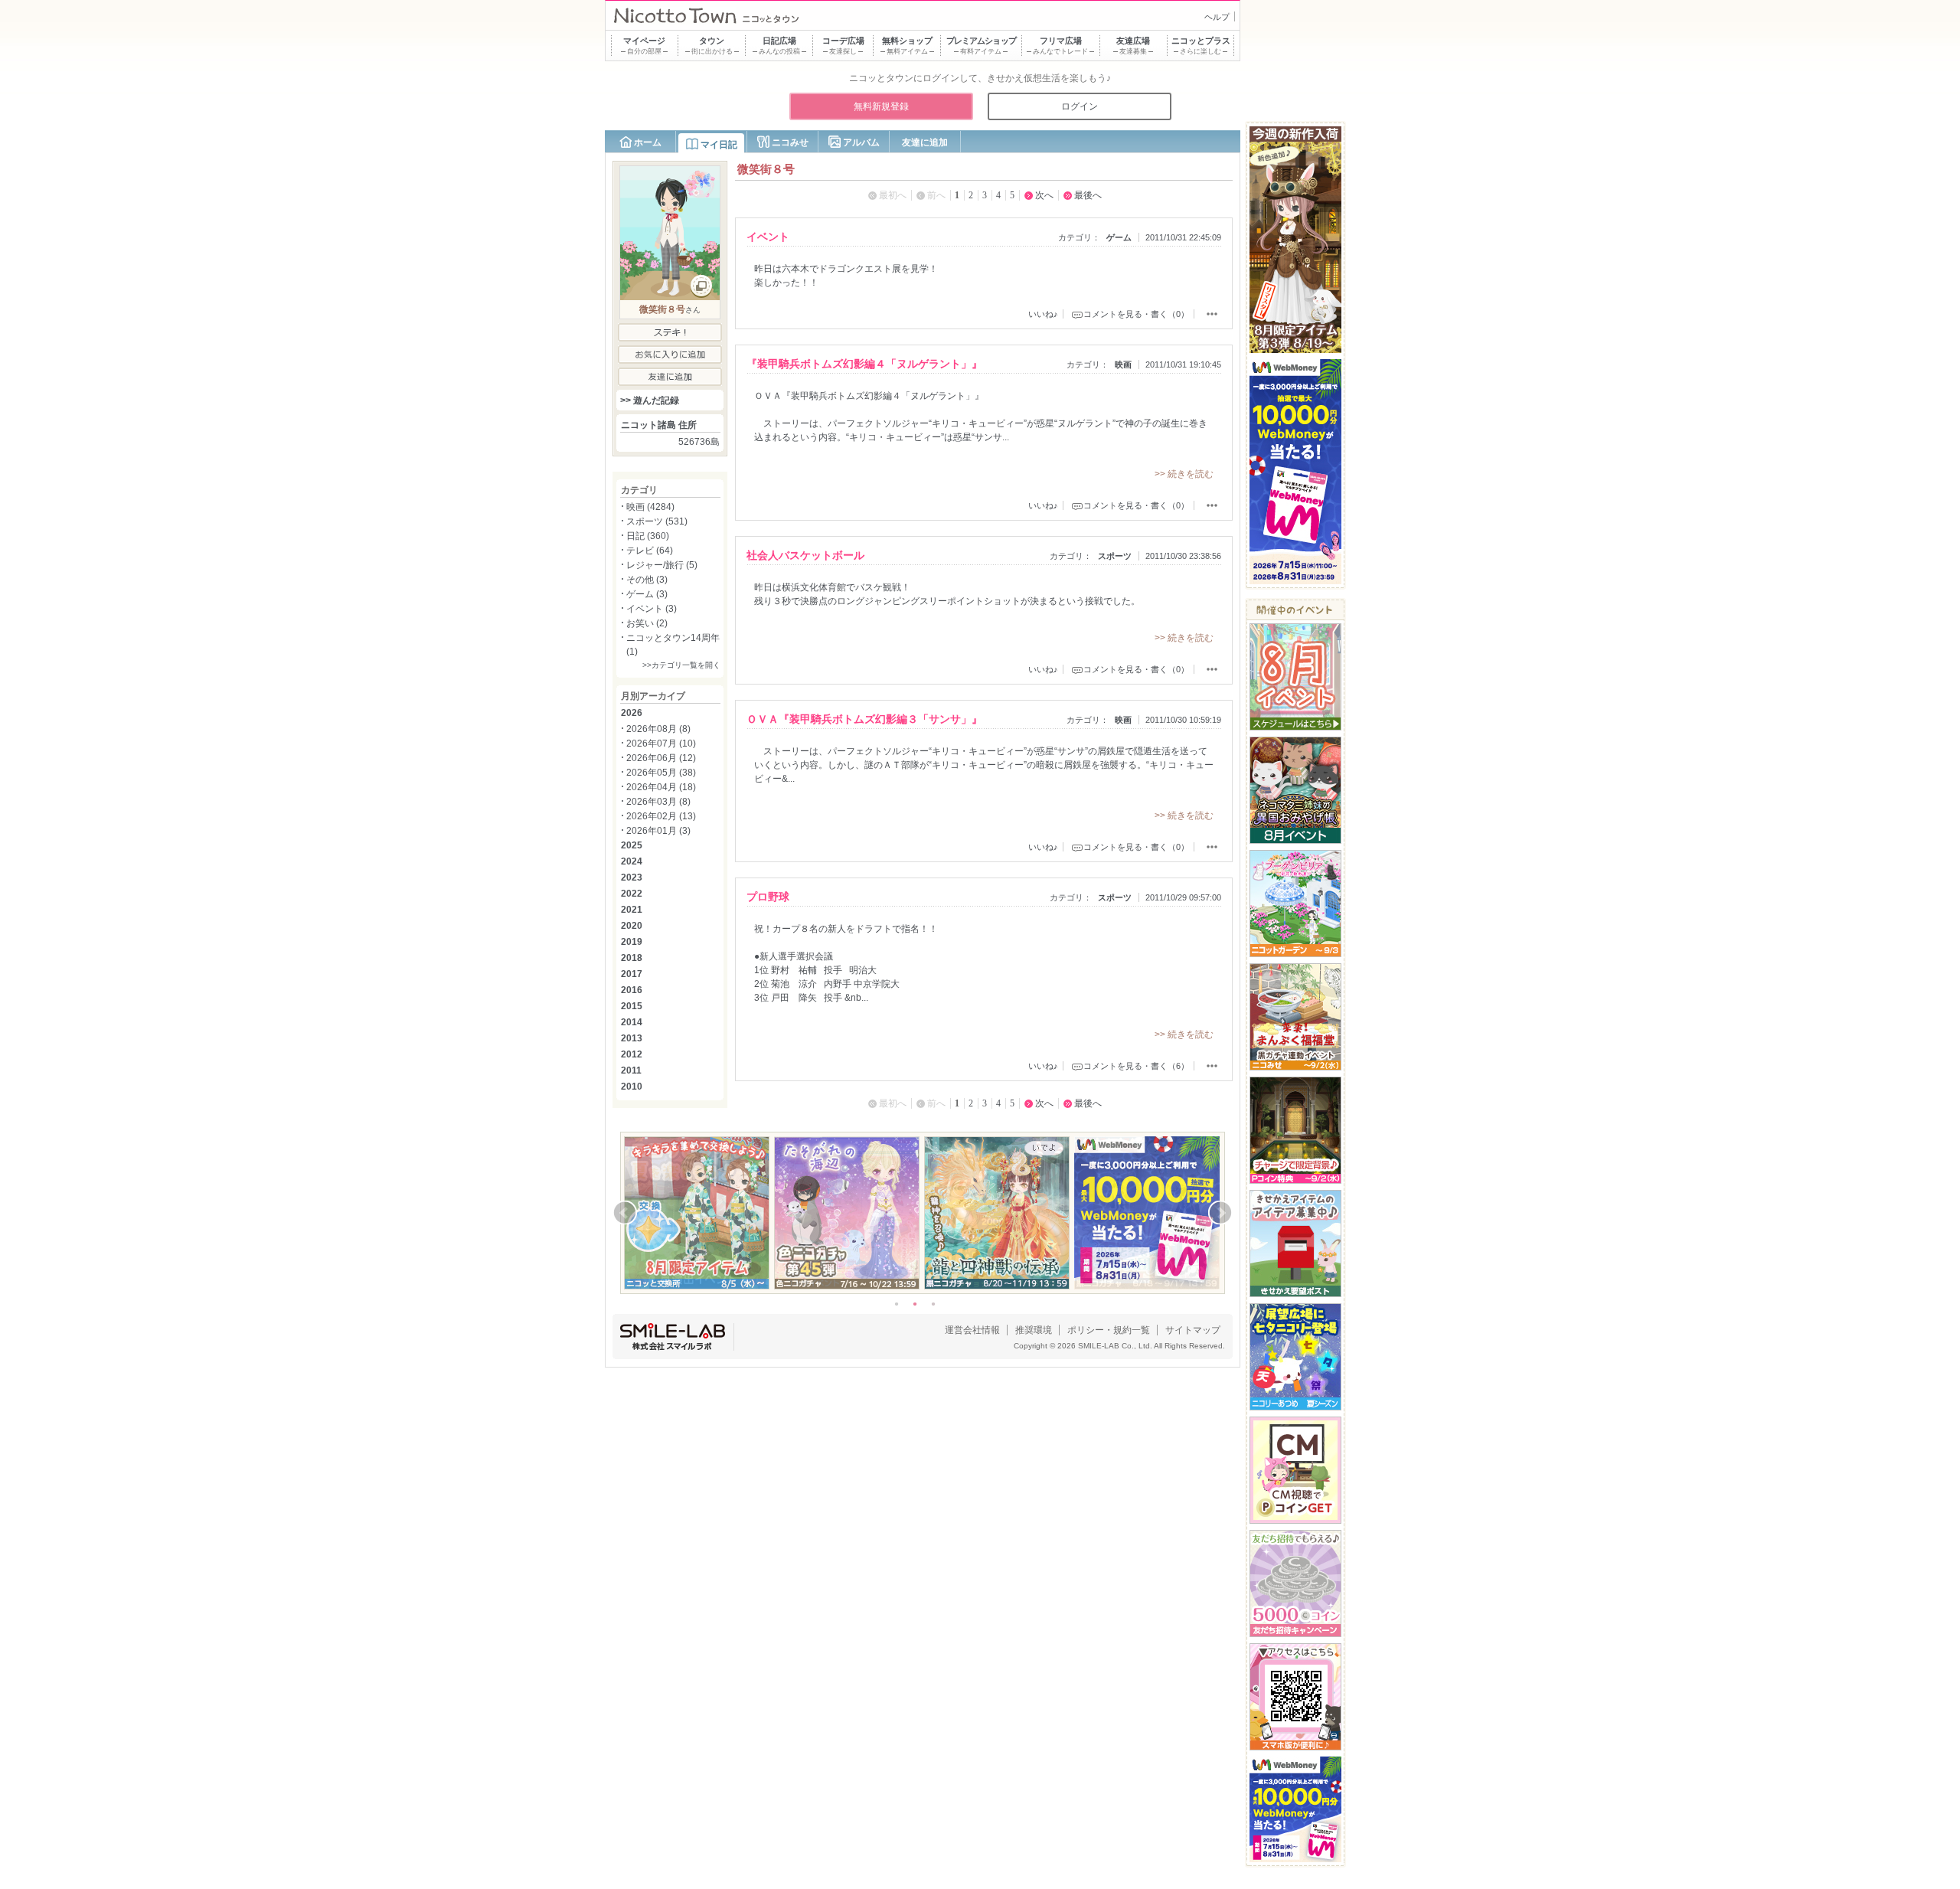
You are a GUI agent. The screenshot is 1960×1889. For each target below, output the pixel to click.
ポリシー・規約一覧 (1109, 1330)
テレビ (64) (650, 551)
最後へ (1088, 195)
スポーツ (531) (657, 521)
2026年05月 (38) (661, 773)
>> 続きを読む (1184, 474)
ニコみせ (790, 142)
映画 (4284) (650, 507)
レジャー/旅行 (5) (662, 565)
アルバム (861, 142)
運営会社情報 (972, 1330)
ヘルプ (1217, 17)
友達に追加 (925, 142)
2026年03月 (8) (658, 802)
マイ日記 (719, 145)
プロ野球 (768, 897)
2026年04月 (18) (661, 787)
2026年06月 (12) (661, 758)
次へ (1044, 195)
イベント (768, 237)
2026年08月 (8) (658, 729)
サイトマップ (1193, 1330)
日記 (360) (648, 536)
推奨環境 (1034, 1330)
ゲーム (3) (647, 594)
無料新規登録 (881, 106)
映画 (1123, 364)
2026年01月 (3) (658, 831)
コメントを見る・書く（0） (1136, 314)
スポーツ (1115, 556)
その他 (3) (647, 580)
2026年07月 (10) (661, 744)
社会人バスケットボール (805, 555)
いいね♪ (1043, 314)
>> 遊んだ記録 (650, 400)
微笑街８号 (662, 309)
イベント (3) (652, 609)
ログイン (1080, 106)
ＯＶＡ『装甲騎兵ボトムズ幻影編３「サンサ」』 (864, 719)
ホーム (648, 142)
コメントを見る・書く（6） (1136, 1066)
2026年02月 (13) (661, 816)
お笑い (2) (647, 623)
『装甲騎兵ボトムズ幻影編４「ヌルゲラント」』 (864, 364)
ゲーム (1119, 237)
